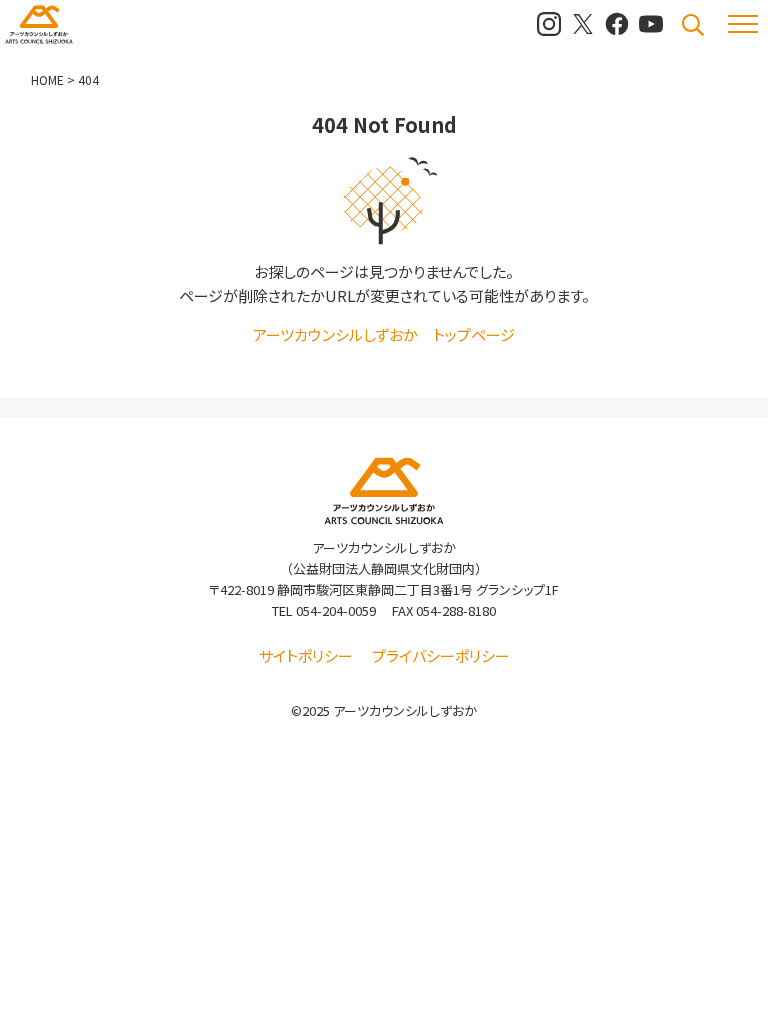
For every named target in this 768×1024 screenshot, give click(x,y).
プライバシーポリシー (441, 655)
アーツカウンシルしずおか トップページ (384, 334)
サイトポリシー (306, 655)
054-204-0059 (336, 610)
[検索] (693, 25)
